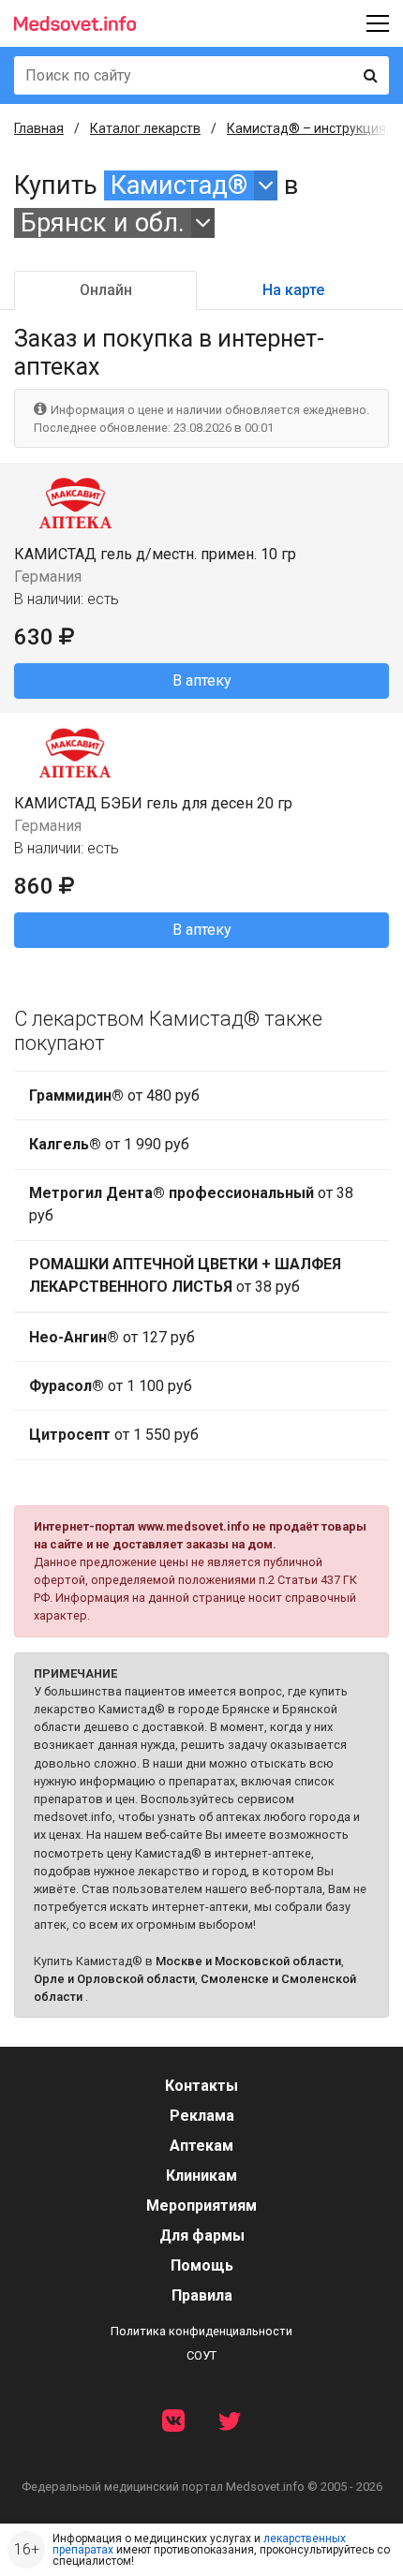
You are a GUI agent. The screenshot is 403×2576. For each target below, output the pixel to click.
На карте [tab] (293, 290)
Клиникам (201, 2176)
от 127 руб (112, 1337)
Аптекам (201, 2146)
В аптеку (202, 681)
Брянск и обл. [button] (103, 223)
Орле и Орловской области (114, 1979)
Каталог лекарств (145, 128)
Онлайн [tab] (106, 290)
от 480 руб (114, 1096)
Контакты (201, 2086)
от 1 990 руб (109, 1144)
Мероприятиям (201, 2206)
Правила (202, 2295)
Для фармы (202, 2235)
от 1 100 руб (111, 1386)
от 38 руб (191, 1204)
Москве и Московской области (248, 1961)
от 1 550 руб (114, 1435)
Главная (39, 128)
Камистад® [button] (179, 185)
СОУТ (201, 2355)
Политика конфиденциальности (201, 2331)
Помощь (202, 2265)
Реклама (202, 2116)
